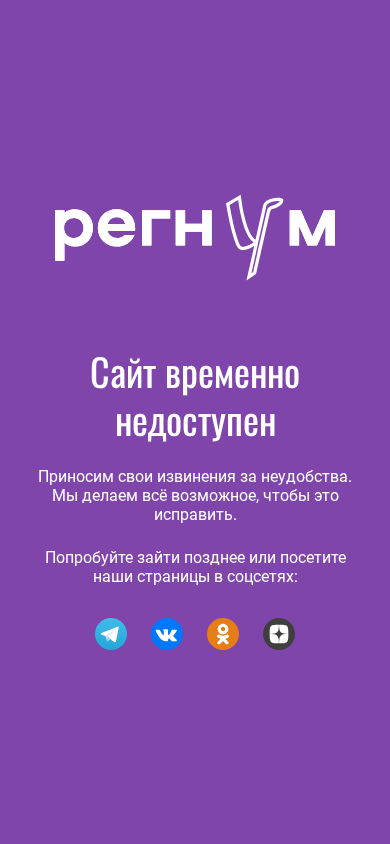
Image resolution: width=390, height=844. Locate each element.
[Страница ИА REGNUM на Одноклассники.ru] (223, 634)
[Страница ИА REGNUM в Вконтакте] (167, 634)
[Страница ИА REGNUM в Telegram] (111, 634)
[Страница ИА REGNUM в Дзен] (279, 634)
